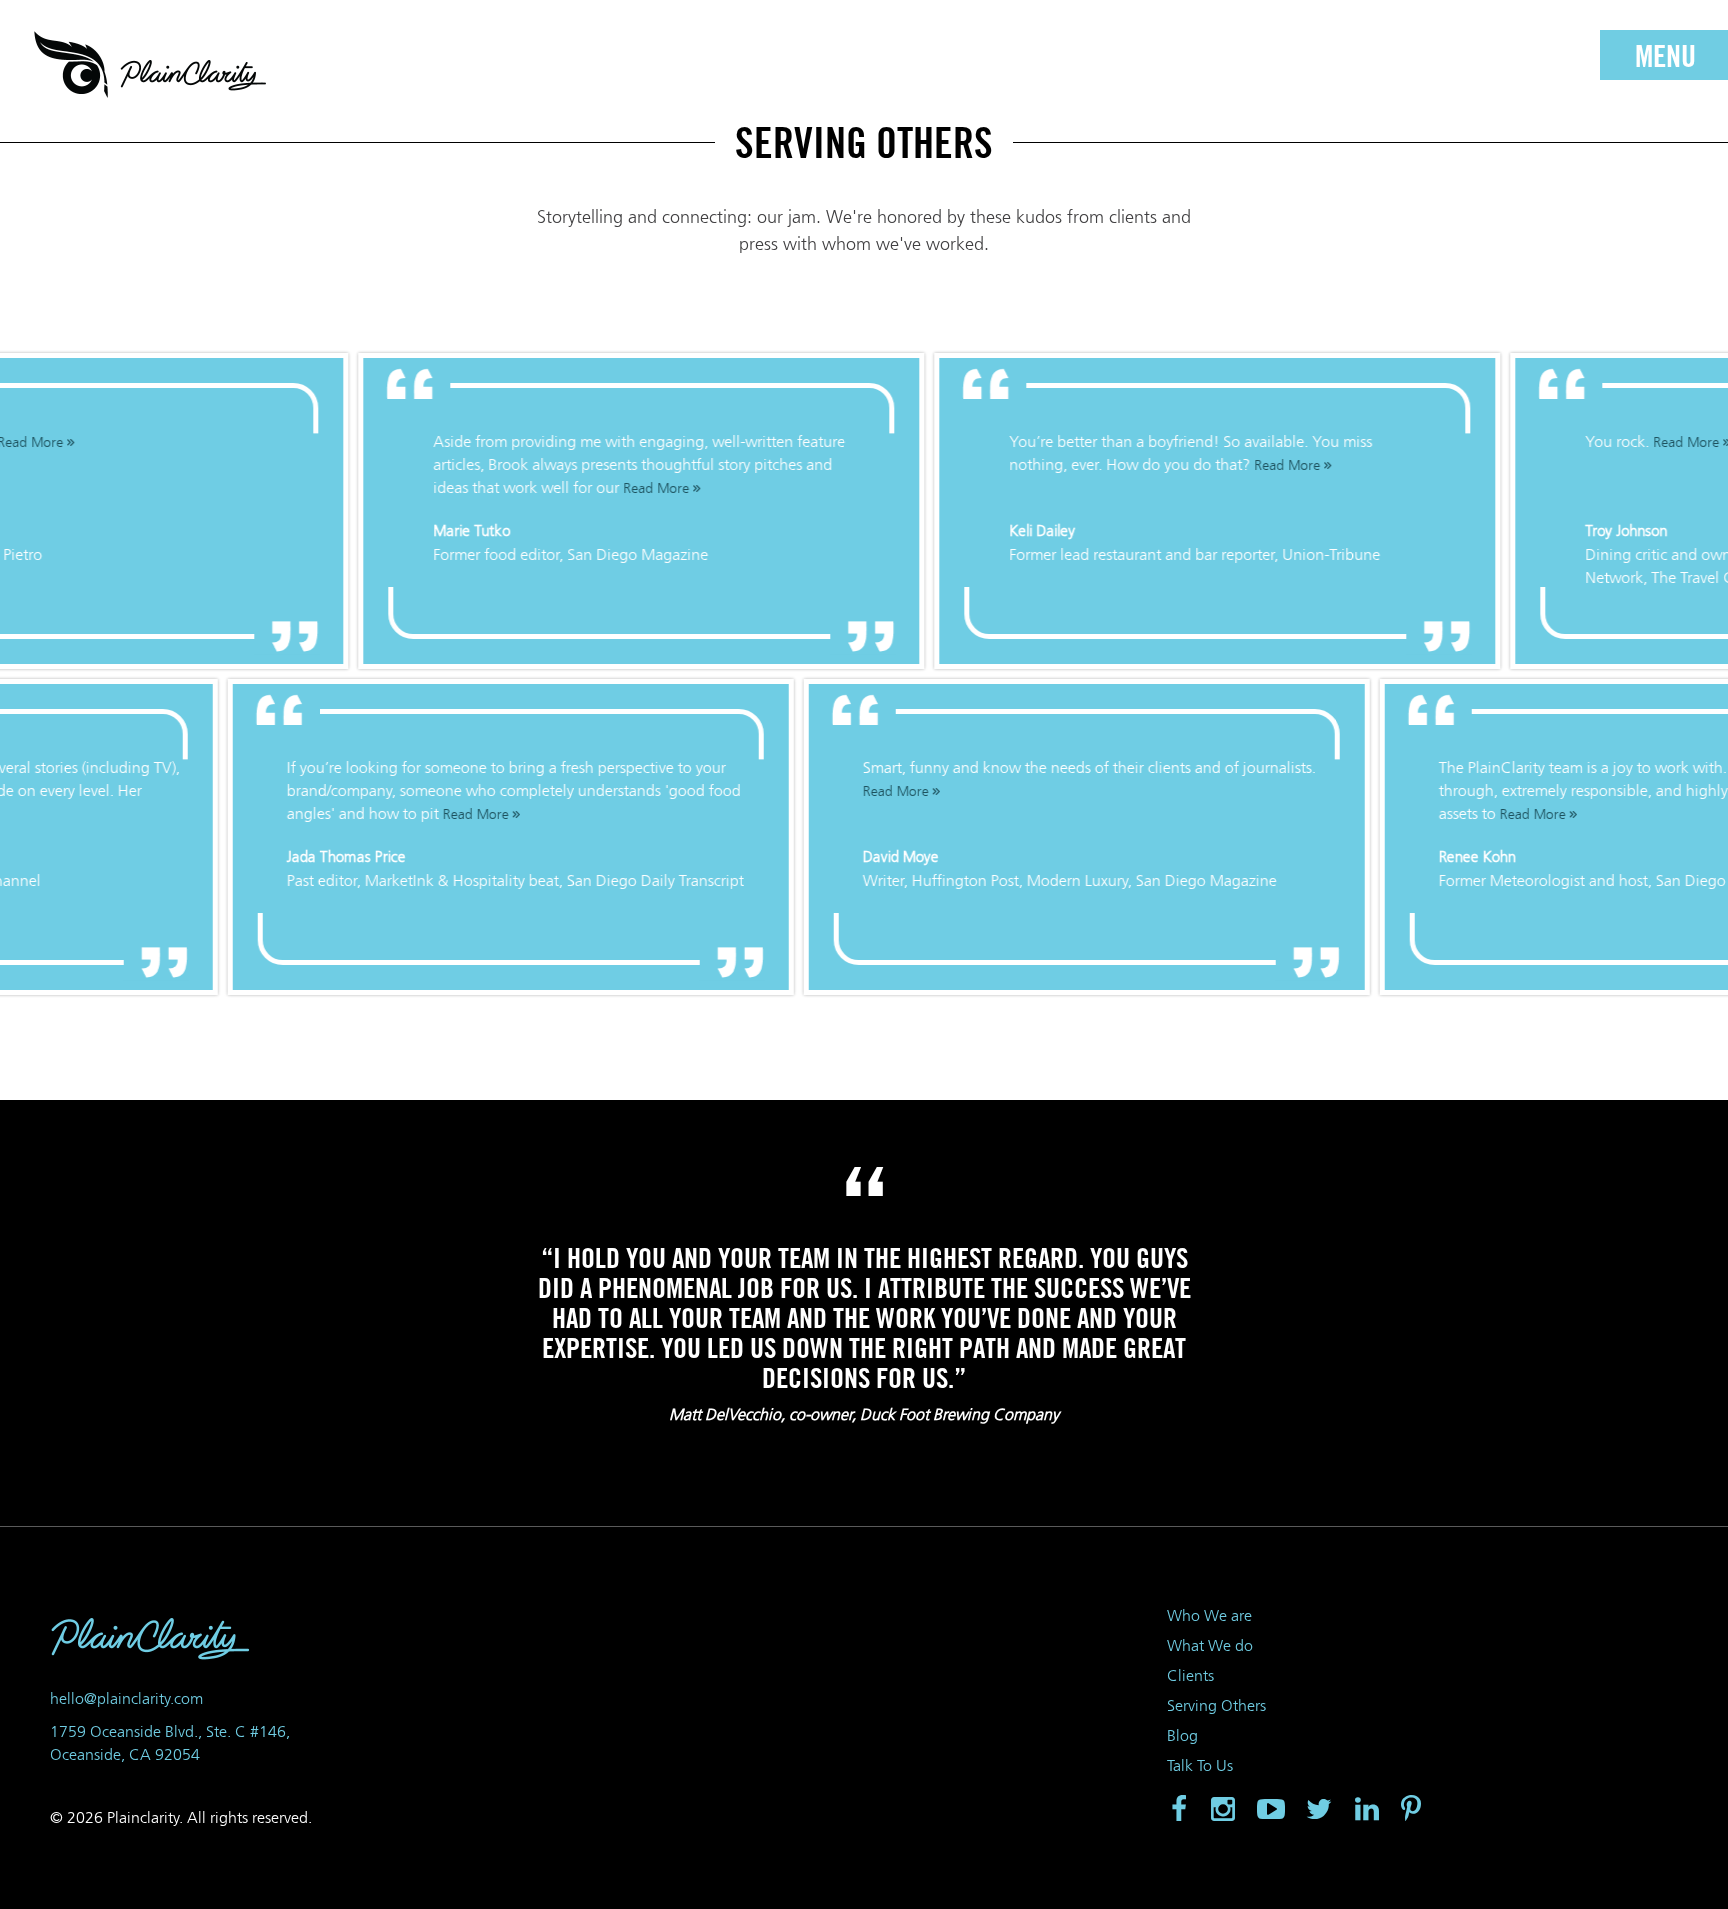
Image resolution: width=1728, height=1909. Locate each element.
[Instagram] (1223, 1810)
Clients (1190, 1675)
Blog (1182, 1735)
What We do (1210, 1645)
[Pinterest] (1413, 1810)
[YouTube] (1271, 1810)
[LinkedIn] (1367, 1810)
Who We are (1209, 1615)
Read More (638, 488)
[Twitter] (1319, 1810)
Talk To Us (1200, 1765)
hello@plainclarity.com (126, 1698)
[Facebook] (1177, 1810)
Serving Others (1216, 1705)
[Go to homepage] (150, 65)
